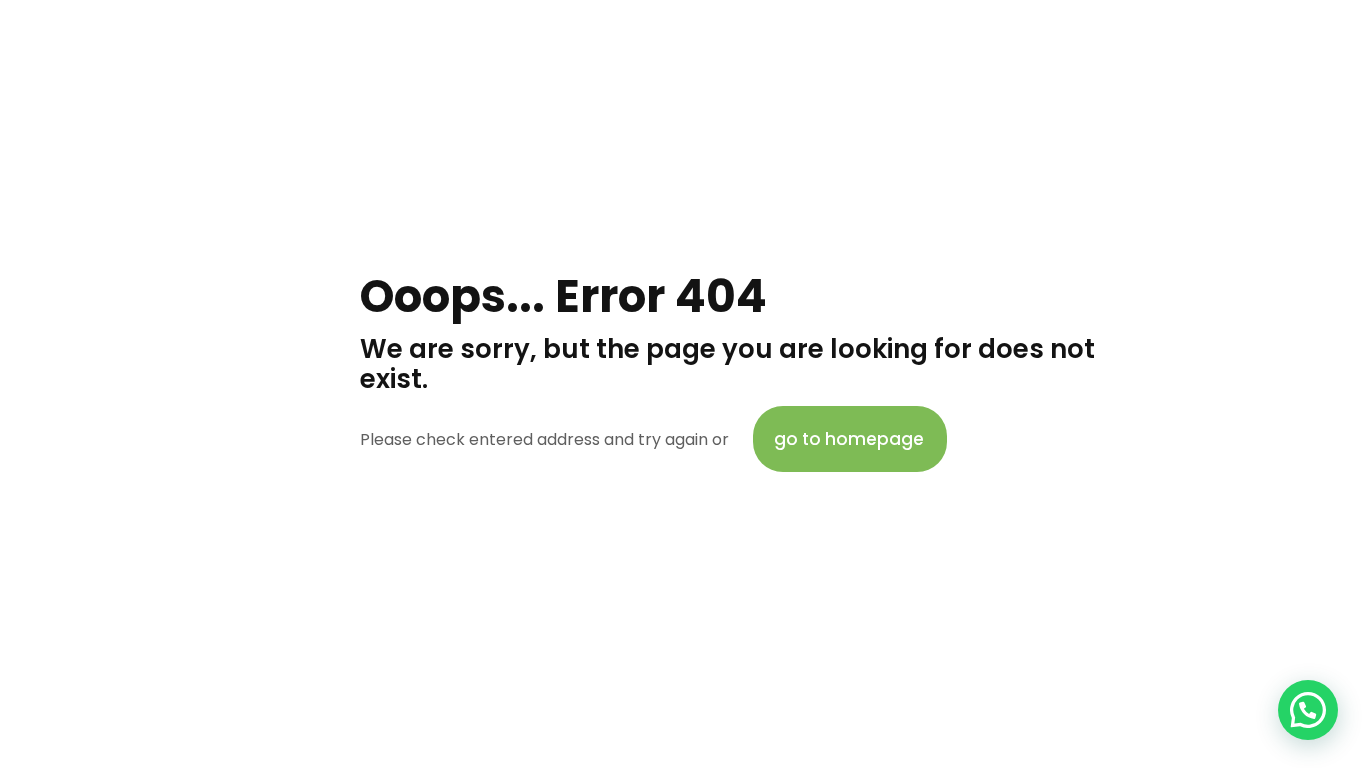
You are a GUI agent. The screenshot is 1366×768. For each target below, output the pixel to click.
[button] (1308, 710)
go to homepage (849, 439)
